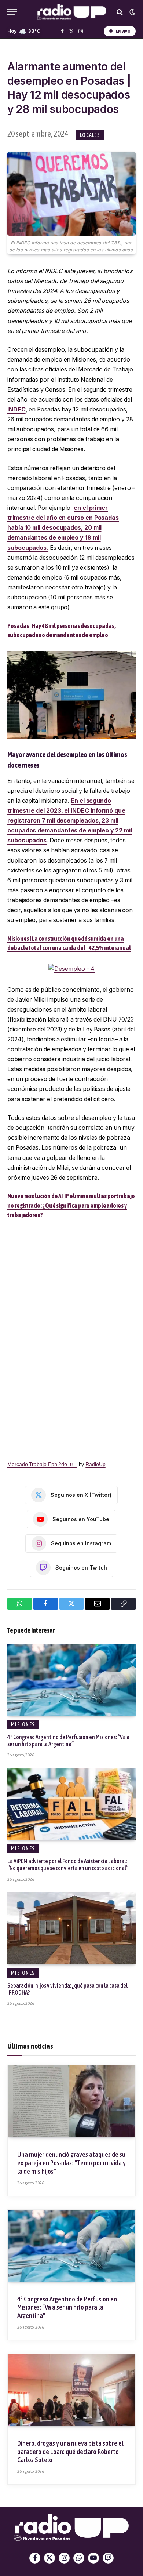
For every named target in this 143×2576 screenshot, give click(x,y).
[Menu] (12, 12)
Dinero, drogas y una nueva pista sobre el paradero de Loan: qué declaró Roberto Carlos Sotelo (70, 2452)
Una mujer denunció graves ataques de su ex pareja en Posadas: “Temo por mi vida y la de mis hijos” (71, 2163)
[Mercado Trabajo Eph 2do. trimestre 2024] (71, 1335)
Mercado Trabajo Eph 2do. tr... (42, 1464)
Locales (90, 135)
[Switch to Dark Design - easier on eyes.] (132, 12)
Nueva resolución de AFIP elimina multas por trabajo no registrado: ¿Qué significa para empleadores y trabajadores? (71, 1205)
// (72, 12)
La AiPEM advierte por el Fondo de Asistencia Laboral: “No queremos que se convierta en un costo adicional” (68, 1864)
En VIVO (123, 31)
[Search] (120, 12)
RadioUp (95, 1464)
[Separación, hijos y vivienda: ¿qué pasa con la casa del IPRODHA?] (71, 1928)
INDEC (16, 409)
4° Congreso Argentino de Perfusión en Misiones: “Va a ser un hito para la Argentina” (68, 1740)
